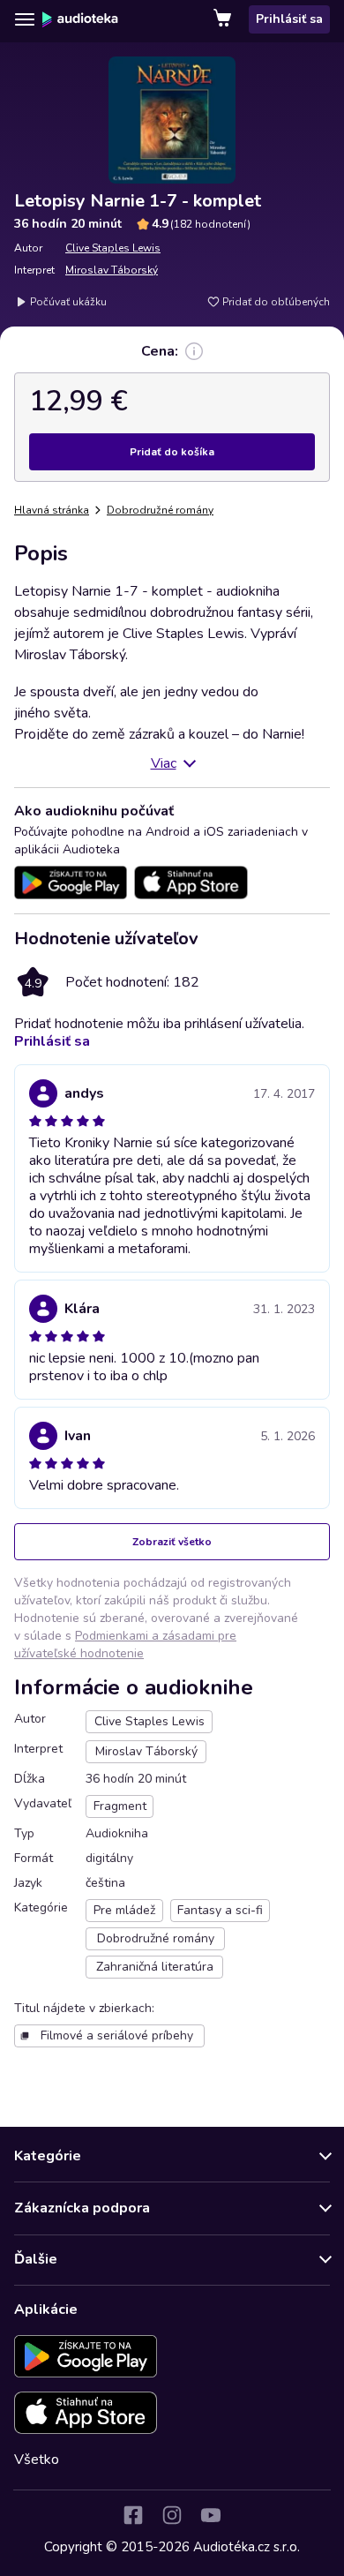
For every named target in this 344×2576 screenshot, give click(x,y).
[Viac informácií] (194, 351)
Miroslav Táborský (112, 270)
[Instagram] (172, 2515)
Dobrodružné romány (160, 510)
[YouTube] (211, 2515)
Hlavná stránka (52, 510)
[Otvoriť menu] (25, 19)
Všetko (37, 2460)
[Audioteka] (80, 19)
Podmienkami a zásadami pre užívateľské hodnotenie (125, 1645)
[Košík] (224, 19)
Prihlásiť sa (289, 19)
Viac (164, 763)
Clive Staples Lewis (113, 248)
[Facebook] (133, 2515)
